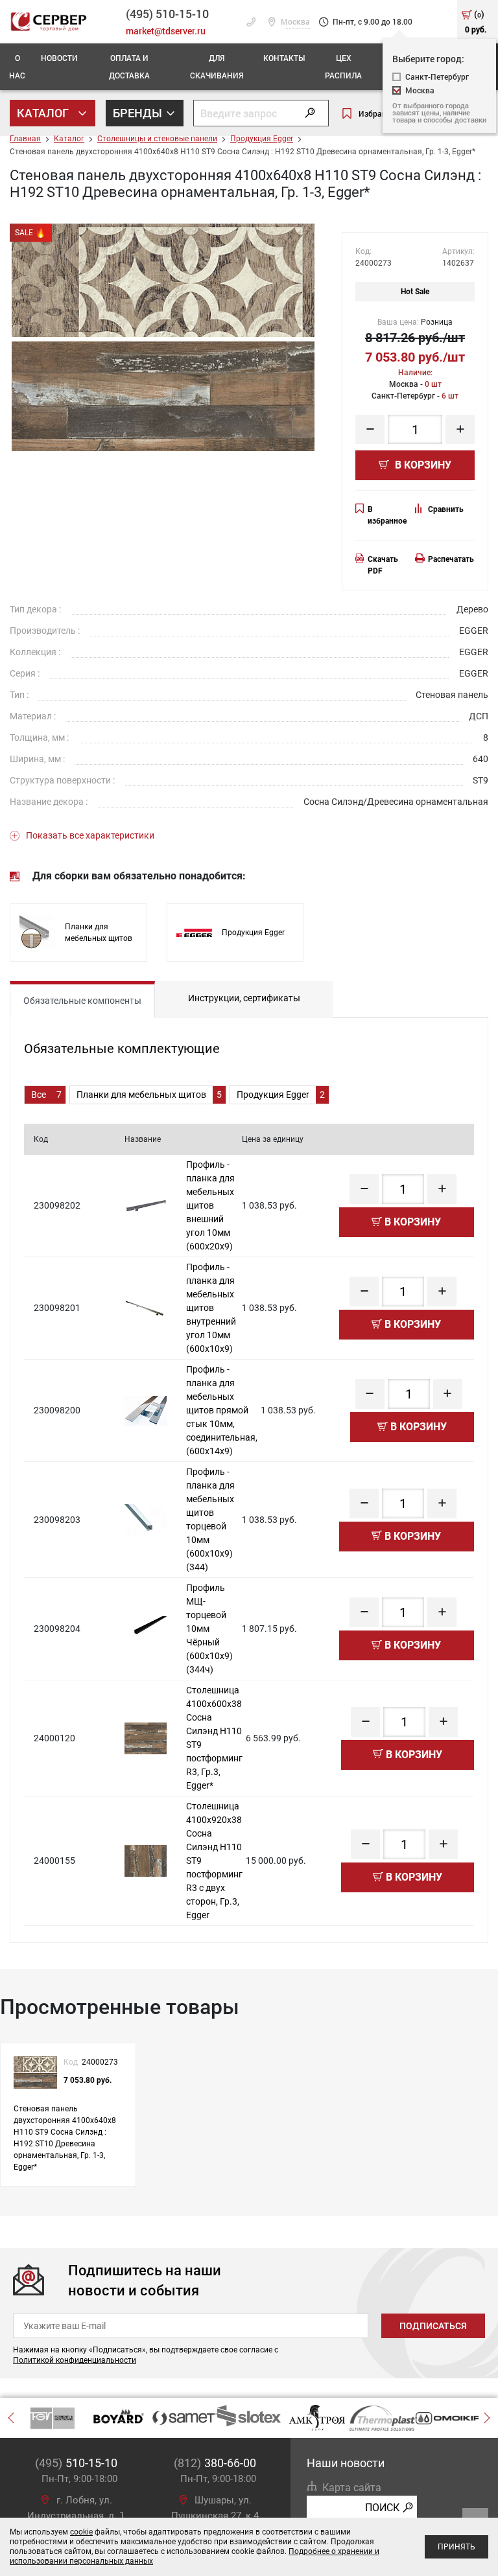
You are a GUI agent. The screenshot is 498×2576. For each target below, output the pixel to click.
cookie (81, 2532)
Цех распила (343, 66)
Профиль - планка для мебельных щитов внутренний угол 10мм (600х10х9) (211, 1308)
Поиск (382, 2508)
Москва (294, 22)
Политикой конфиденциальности (75, 2360)
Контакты (284, 58)
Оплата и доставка (129, 66)
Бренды (139, 113)
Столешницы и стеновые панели (157, 139)
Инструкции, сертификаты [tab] (244, 998)
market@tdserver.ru (166, 31)
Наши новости (346, 2463)
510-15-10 (167, 14)
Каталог (44, 113)
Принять (456, 2547)
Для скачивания (217, 66)
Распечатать (451, 559)
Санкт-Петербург (437, 77)
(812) (215, 2463)
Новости (59, 58)
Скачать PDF (383, 565)
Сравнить (446, 509)
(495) (76, 2463)
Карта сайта (352, 2488)
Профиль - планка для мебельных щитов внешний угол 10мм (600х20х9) (210, 1205)
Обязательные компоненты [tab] (82, 1001)
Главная (25, 139)
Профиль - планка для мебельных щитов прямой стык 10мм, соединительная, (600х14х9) (222, 1410)
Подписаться (433, 2326)
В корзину (422, 465)
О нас (17, 66)
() (476, 21)
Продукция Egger (262, 139)
